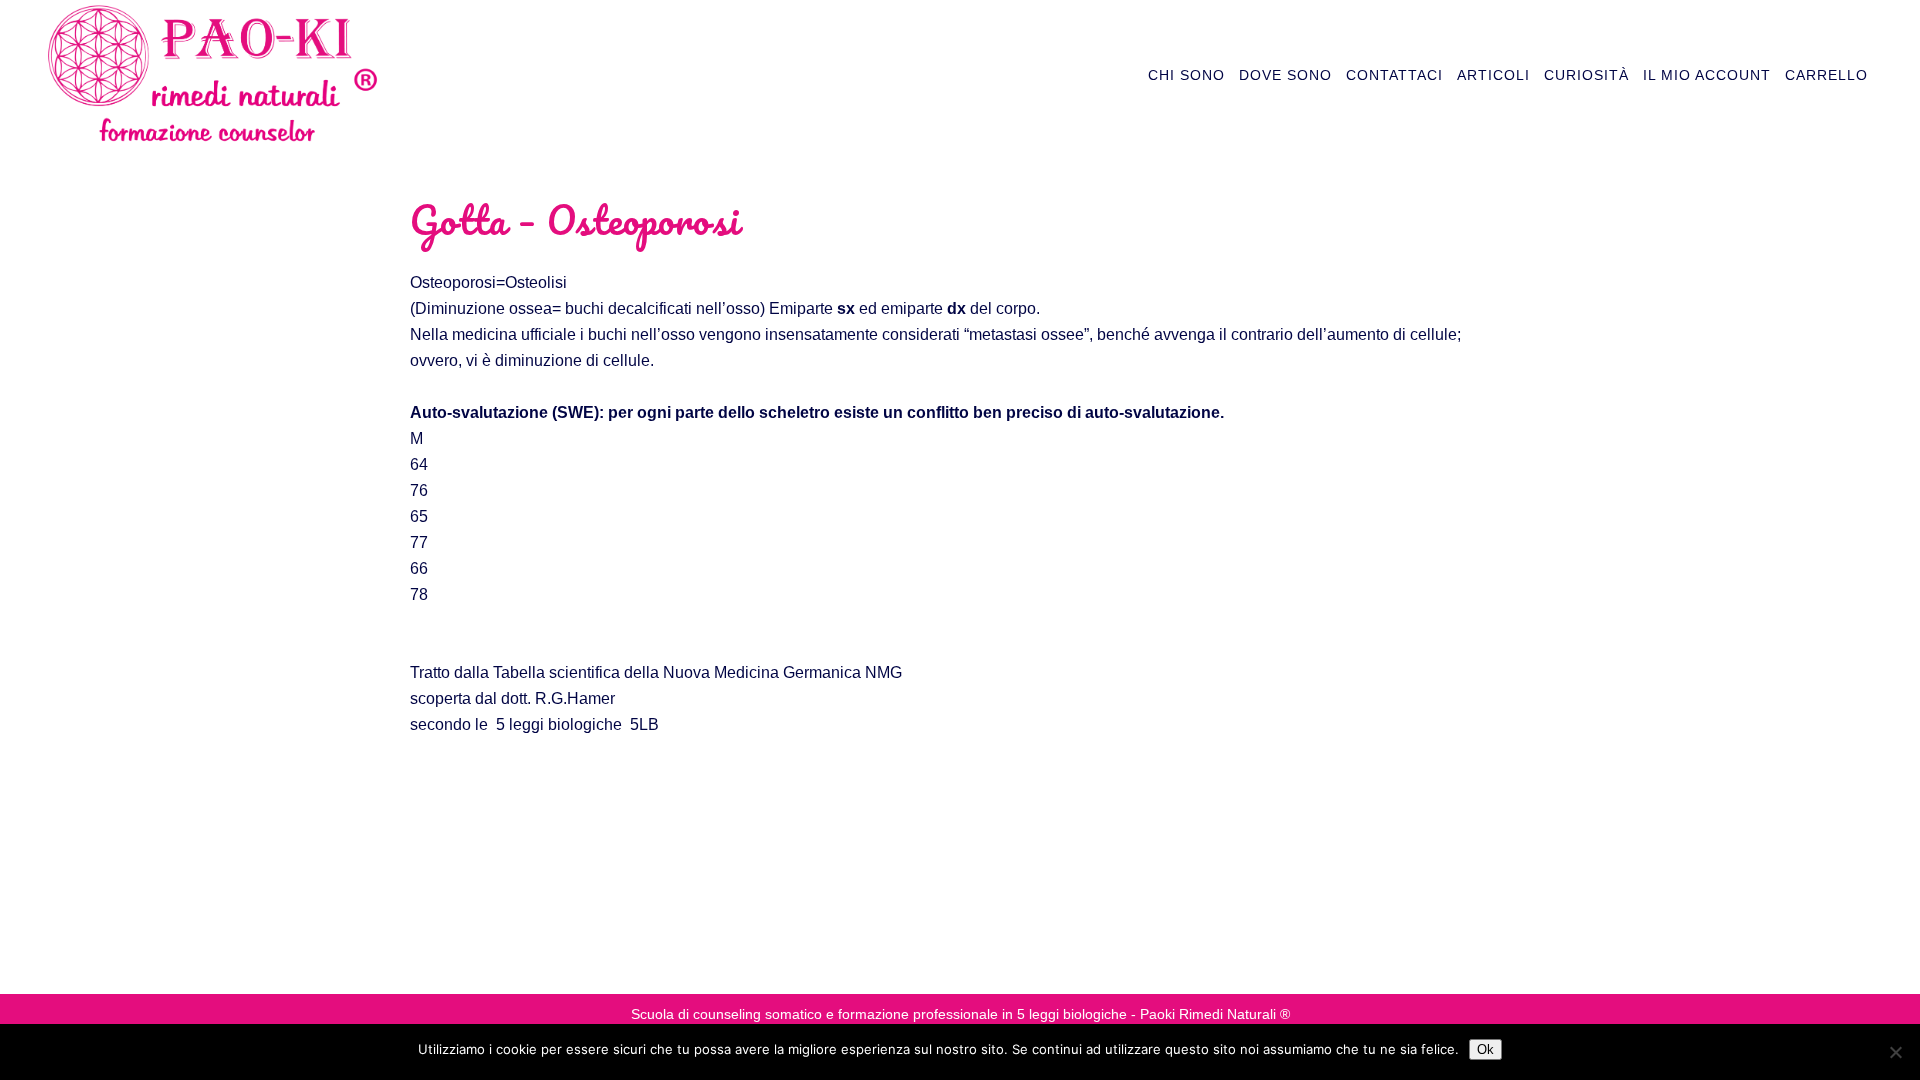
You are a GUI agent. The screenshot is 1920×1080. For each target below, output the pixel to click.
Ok (1485, 1049)
